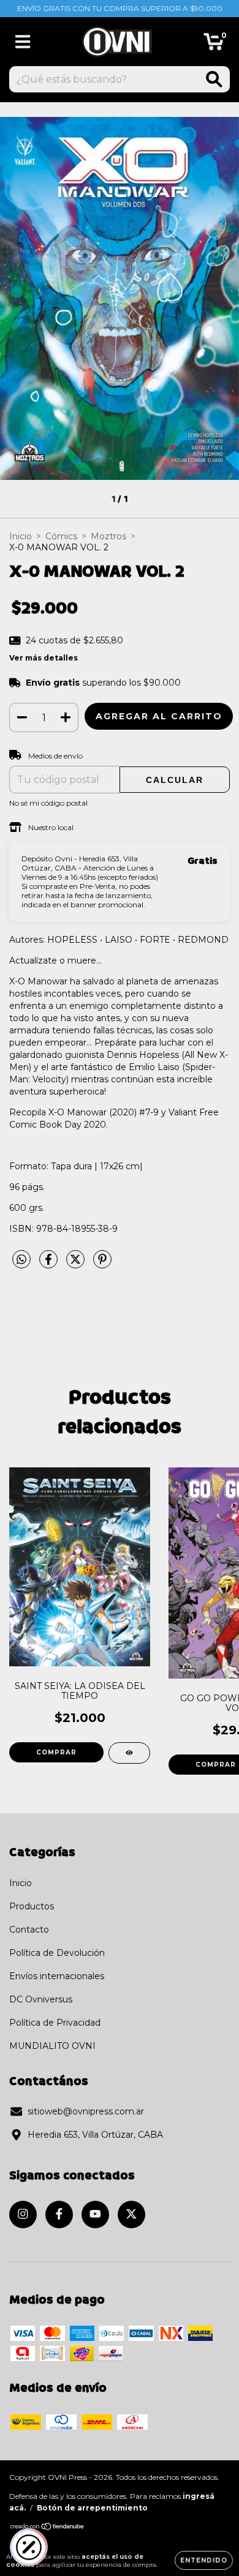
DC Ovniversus (41, 1999)
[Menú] (23, 42)
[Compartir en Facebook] (50, 1265)
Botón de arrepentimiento (92, 2508)
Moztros (108, 536)
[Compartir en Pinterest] (102, 1265)
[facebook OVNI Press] (59, 2215)
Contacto (29, 1930)
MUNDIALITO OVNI (52, 2046)
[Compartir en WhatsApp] (21, 1260)
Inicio (21, 536)
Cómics (61, 536)
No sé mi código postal (48, 803)
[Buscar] (214, 79)
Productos (32, 1906)
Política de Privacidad (55, 2023)
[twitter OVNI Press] (131, 2215)
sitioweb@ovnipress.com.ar (86, 2111)
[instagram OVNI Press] (23, 2215)
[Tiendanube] (47, 2528)
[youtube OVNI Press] (95, 2215)
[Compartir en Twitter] (77, 1265)
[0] (214, 45)
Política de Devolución (57, 1953)
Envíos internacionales (57, 1976)
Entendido (204, 2560)
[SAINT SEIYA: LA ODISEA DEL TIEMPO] (129, 1753)
